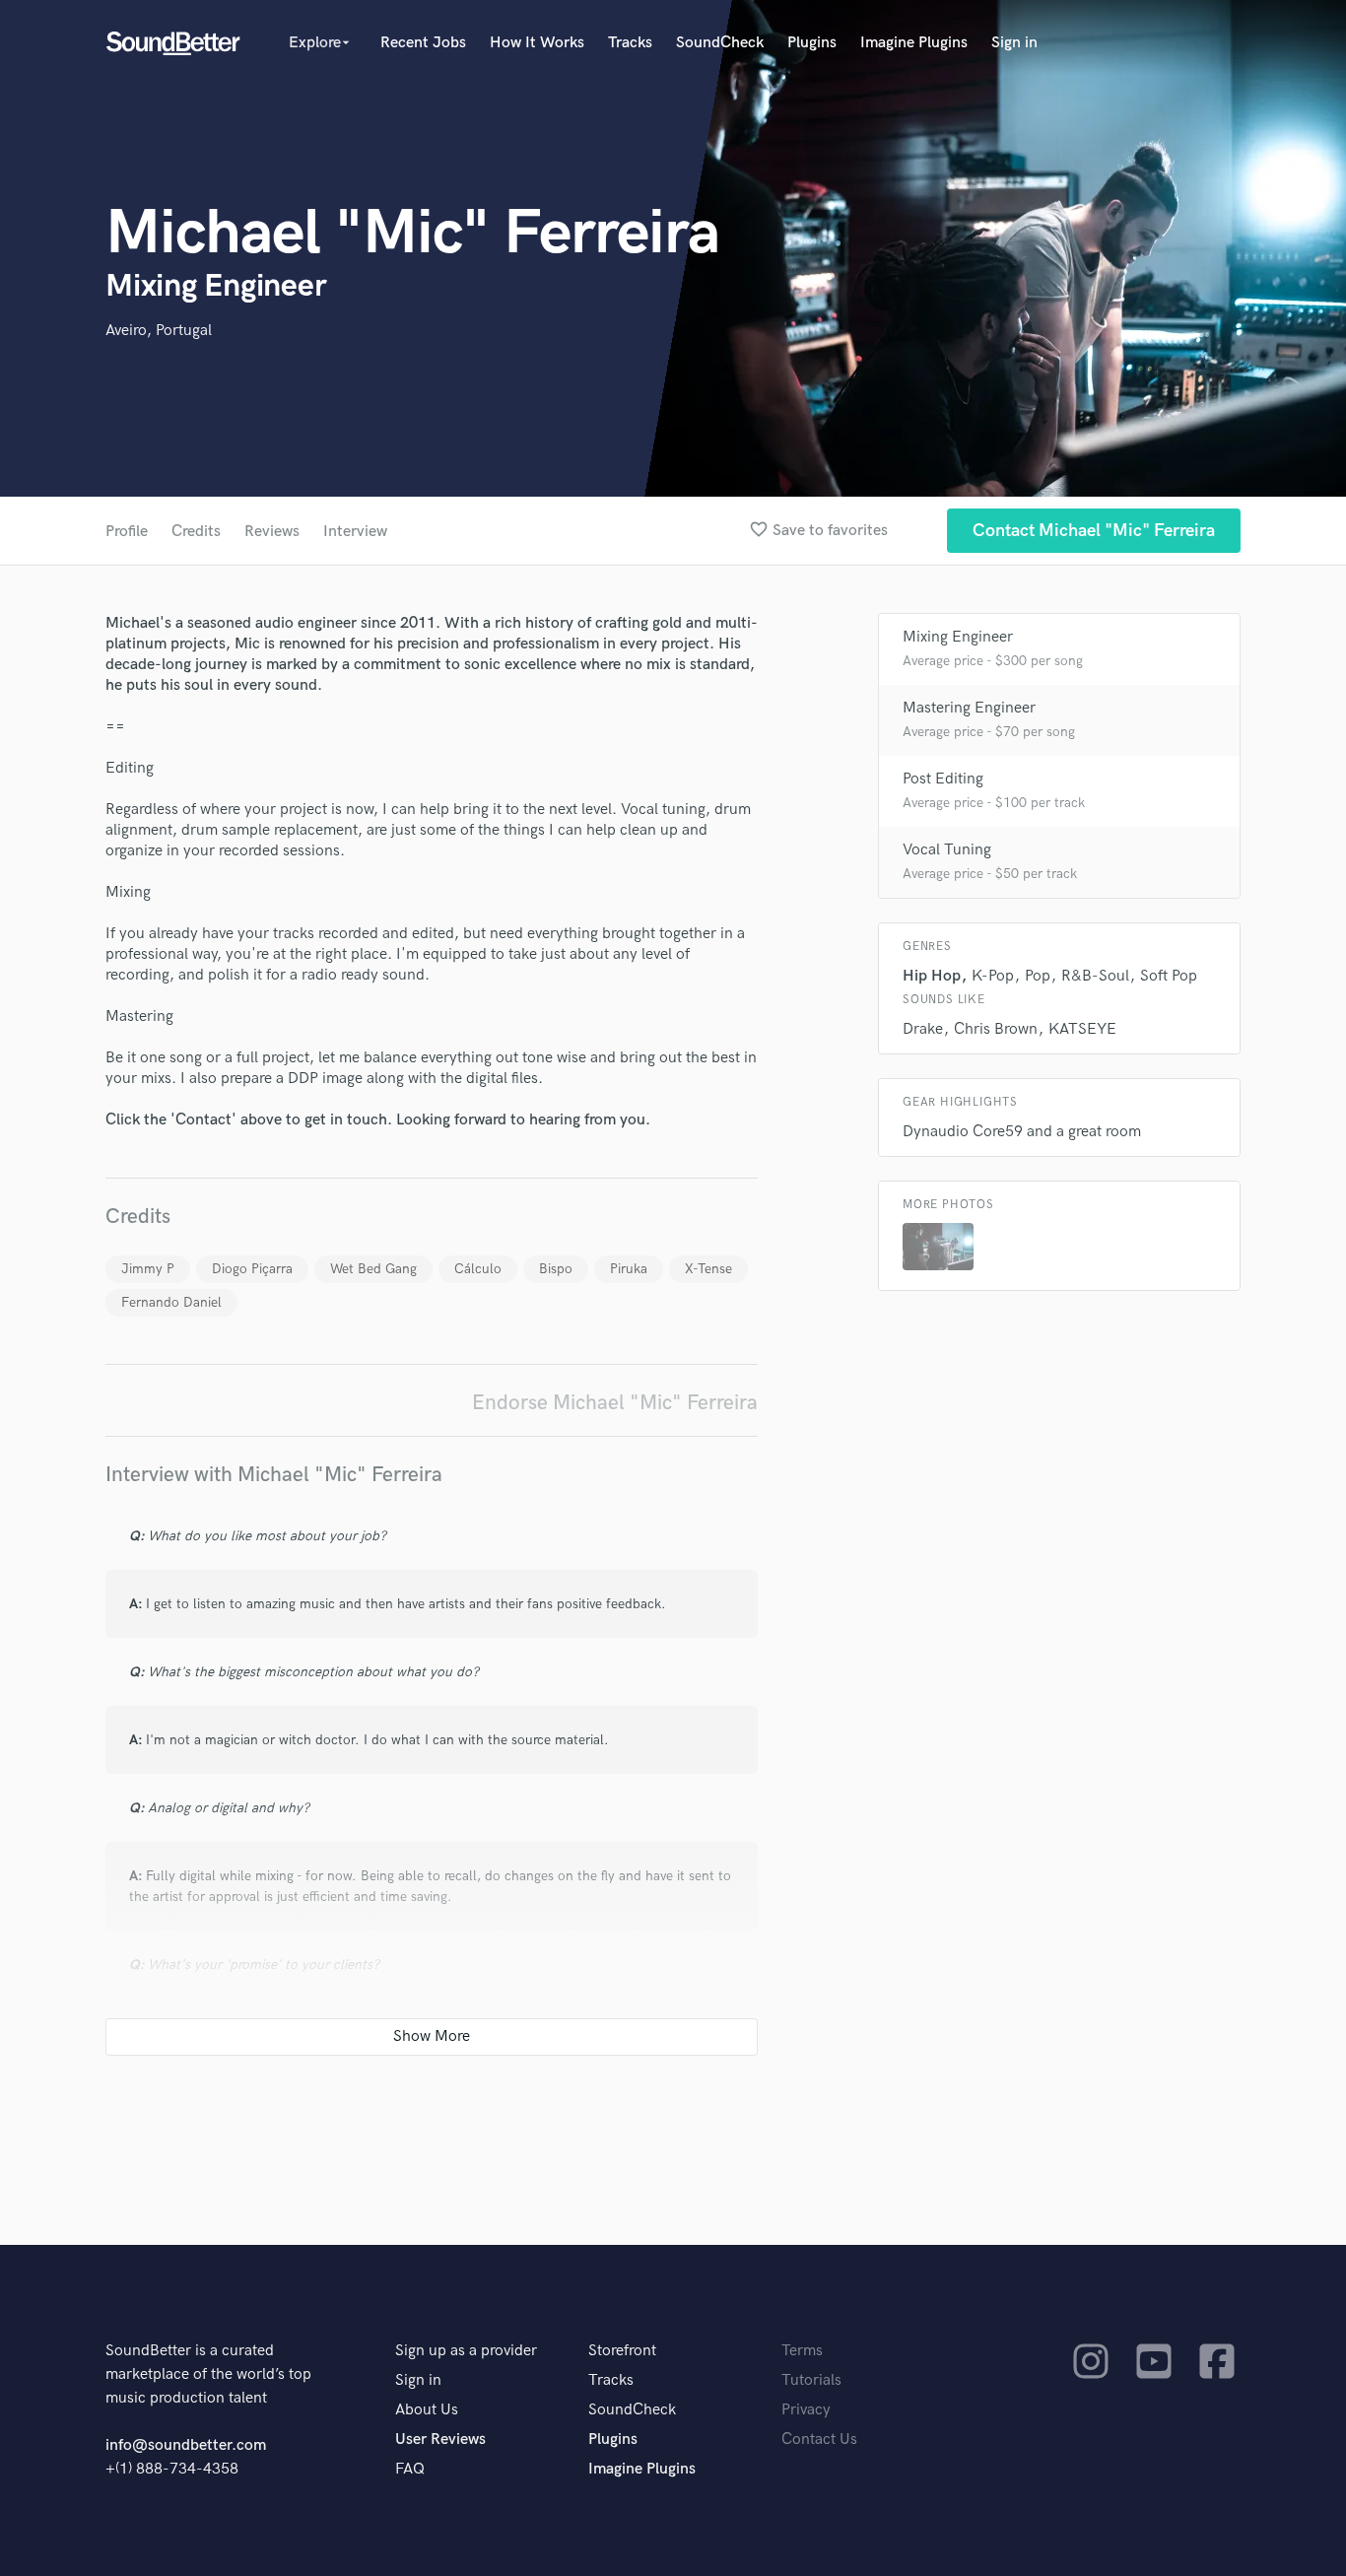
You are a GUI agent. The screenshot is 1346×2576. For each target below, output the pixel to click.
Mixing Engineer (958, 637)
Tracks (630, 43)
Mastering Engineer (969, 708)
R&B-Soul (1095, 976)
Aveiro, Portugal (159, 331)
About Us (427, 2410)
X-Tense (708, 1269)
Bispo (556, 1269)
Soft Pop (1169, 976)
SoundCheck (720, 43)
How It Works (537, 43)
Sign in (1014, 43)
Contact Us (819, 2440)
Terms (802, 2351)
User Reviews (440, 2440)
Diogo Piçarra (252, 1269)
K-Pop (993, 976)
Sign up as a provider (466, 2351)
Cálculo (478, 1269)
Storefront (622, 2351)
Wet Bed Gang (373, 1269)
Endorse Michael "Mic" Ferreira (615, 1403)
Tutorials (811, 2380)
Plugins (812, 43)
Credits (196, 532)
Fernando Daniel (171, 1302)
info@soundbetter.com (186, 2445)
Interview (355, 532)
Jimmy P (148, 1269)
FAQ (410, 2469)
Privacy (806, 2410)
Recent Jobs (423, 43)
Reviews (272, 532)
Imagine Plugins (914, 43)
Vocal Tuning (947, 850)
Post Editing (943, 779)
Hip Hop (932, 976)
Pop (1038, 976)
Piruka (629, 1269)
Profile (127, 532)
